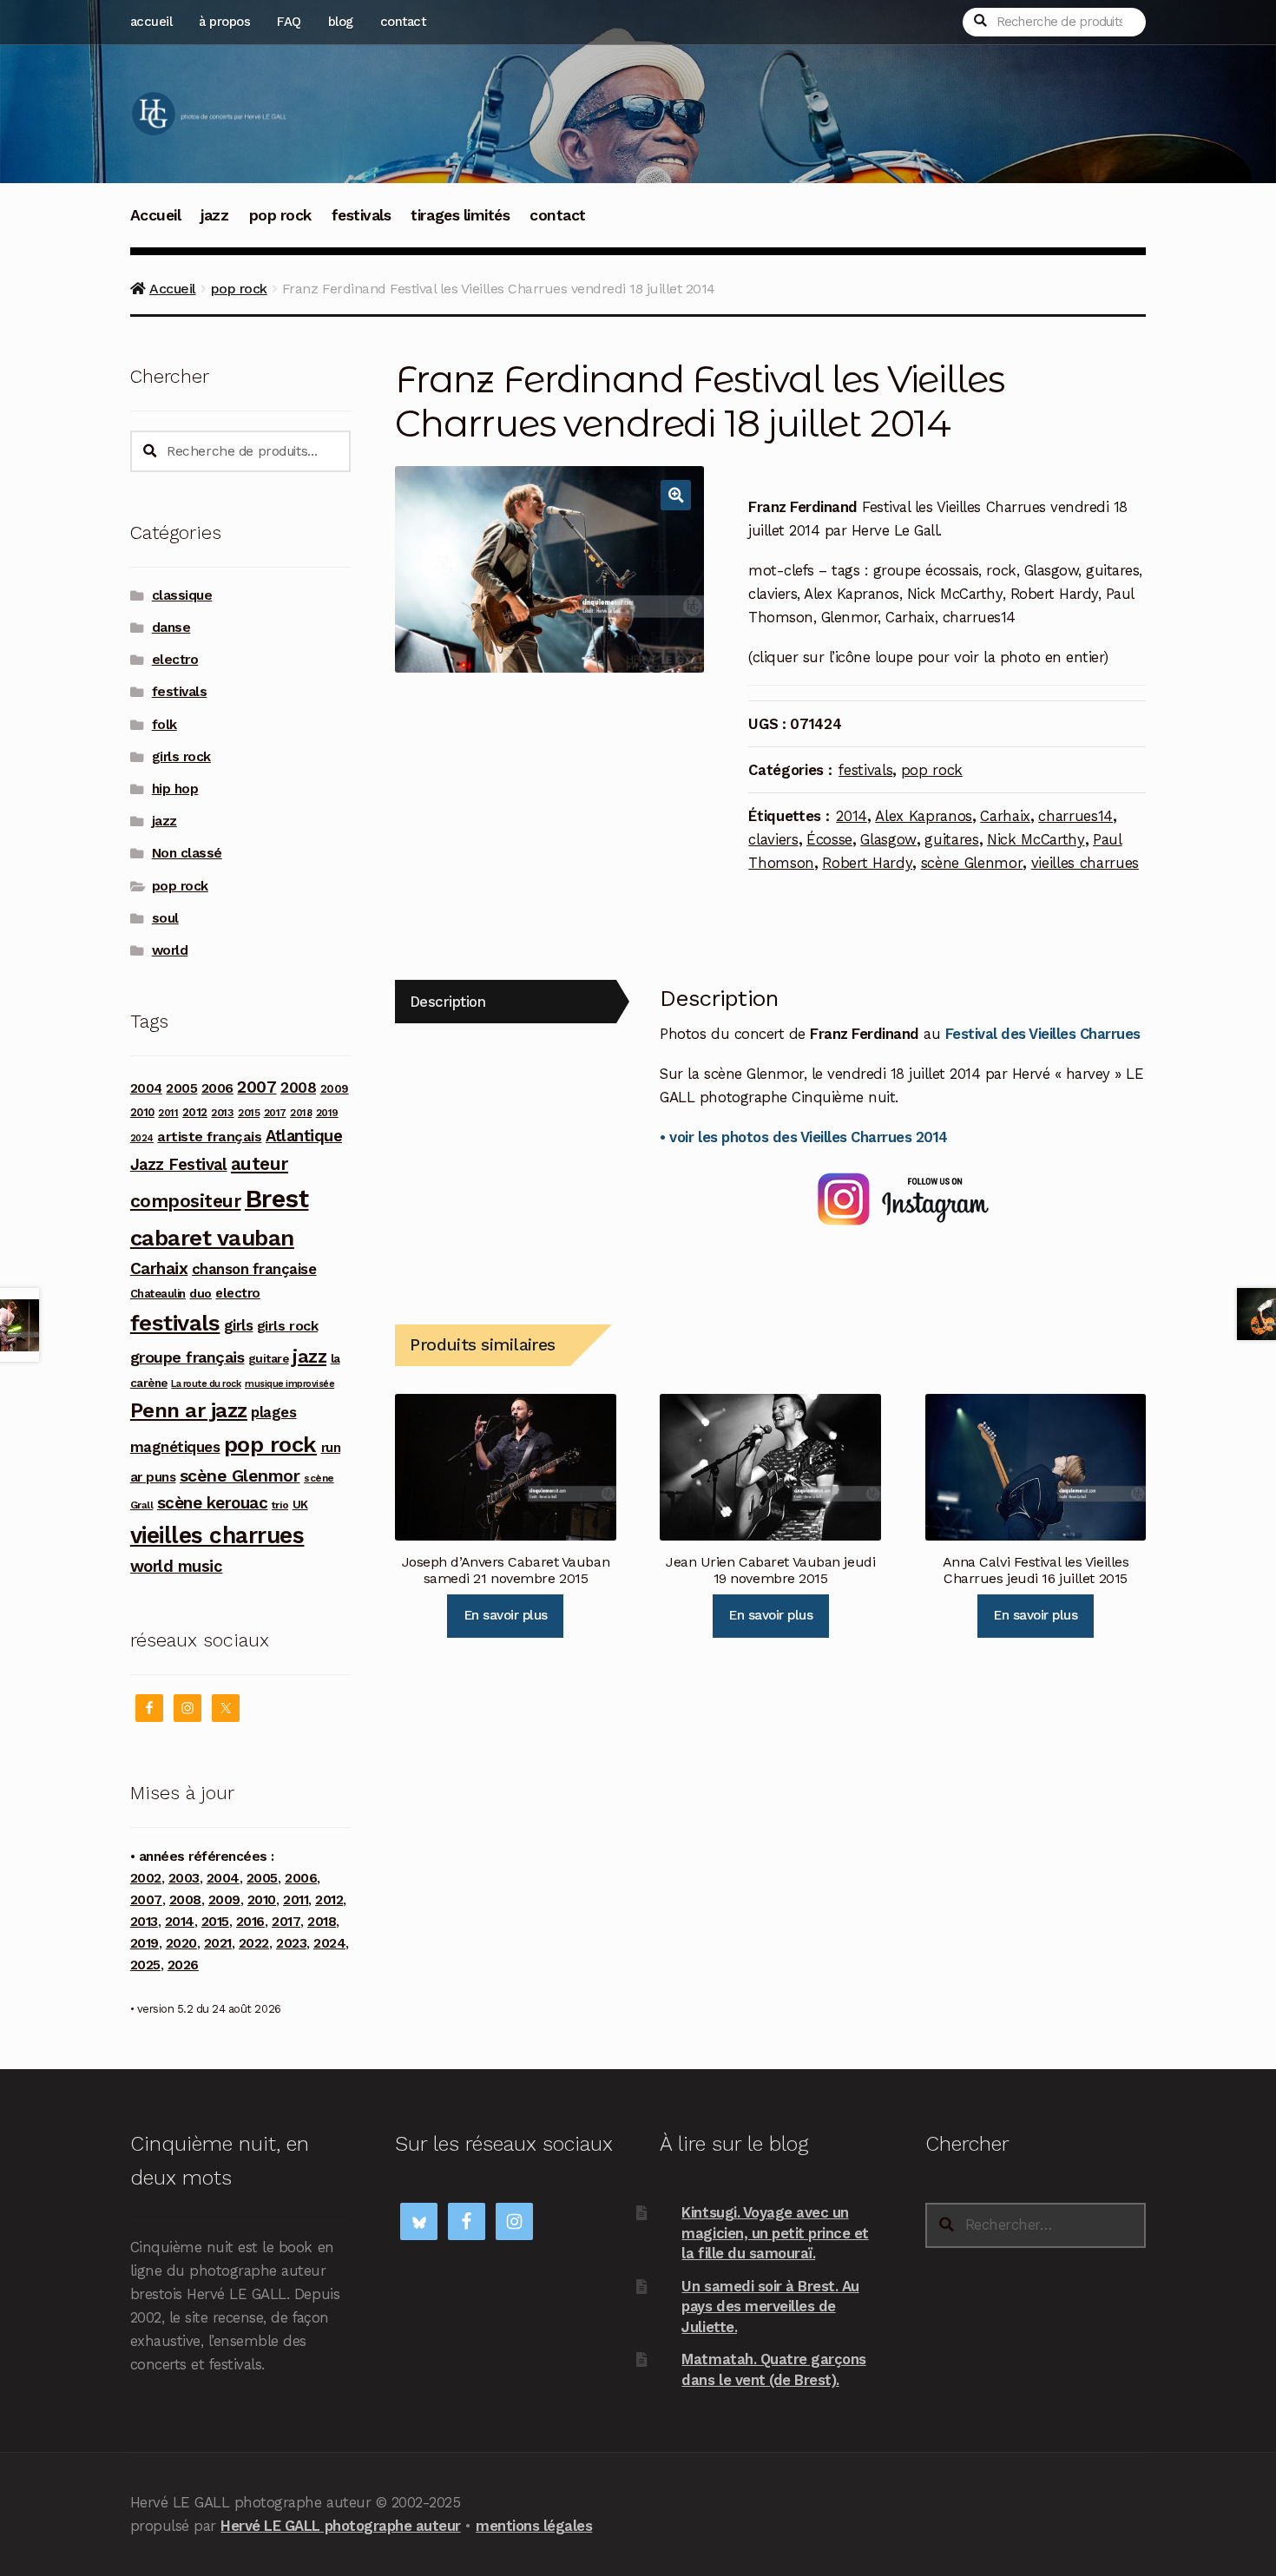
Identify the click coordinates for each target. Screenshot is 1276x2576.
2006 (217, 1088)
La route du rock (206, 1384)
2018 (301, 1113)
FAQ (289, 22)
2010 (142, 1112)
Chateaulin (158, 1294)
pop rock (280, 215)
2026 (183, 1965)
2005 (181, 1088)
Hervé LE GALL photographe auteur (340, 2526)
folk (164, 725)
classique (182, 595)
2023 (291, 1943)
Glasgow (888, 839)
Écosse (829, 839)
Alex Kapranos (924, 816)
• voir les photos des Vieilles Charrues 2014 (803, 1137)
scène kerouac (213, 1503)
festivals (362, 215)
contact (403, 22)
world (170, 950)
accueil (151, 22)
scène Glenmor (972, 863)
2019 (327, 1113)
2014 (852, 816)
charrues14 (1075, 816)
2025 (145, 1965)
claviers (773, 839)
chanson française (254, 1269)
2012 (195, 1112)
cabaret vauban (212, 1238)
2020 (181, 1943)
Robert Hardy (867, 863)
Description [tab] (448, 1002)
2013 (222, 1112)
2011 (168, 1113)
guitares (951, 839)
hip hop (175, 789)
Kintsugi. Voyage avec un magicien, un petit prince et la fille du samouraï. (775, 2233)
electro (175, 660)
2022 (254, 1943)
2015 (249, 1113)
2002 (146, 1878)
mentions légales (534, 2526)
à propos (224, 22)
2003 (184, 1878)
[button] (676, 495)
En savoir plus (506, 1615)
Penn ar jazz (189, 1410)
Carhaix (1005, 816)
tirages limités (460, 215)
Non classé (187, 853)
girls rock (181, 757)
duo (201, 1293)
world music (177, 1566)
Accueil (156, 215)
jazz (214, 215)
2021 (218, 1943)
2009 (335, 1089)
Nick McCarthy (1036, 839)
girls (239, 1325)
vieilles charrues (1085, 863)
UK (300, 1504)
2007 (257, 1087)
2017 (275, 1113)
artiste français (209, 1137)
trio (280, 1505)
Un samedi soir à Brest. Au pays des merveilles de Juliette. (770, 2307)
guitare (269, 1358)
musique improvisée (289, 1384)
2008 (298, 1088)
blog (341, 22)
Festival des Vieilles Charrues (1043, 1034)
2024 (142, 1138)
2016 (250, 1922)
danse (171, 628)
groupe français (187, 1357)
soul (165, 918)
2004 (146, 1088)
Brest (277, 1199)
